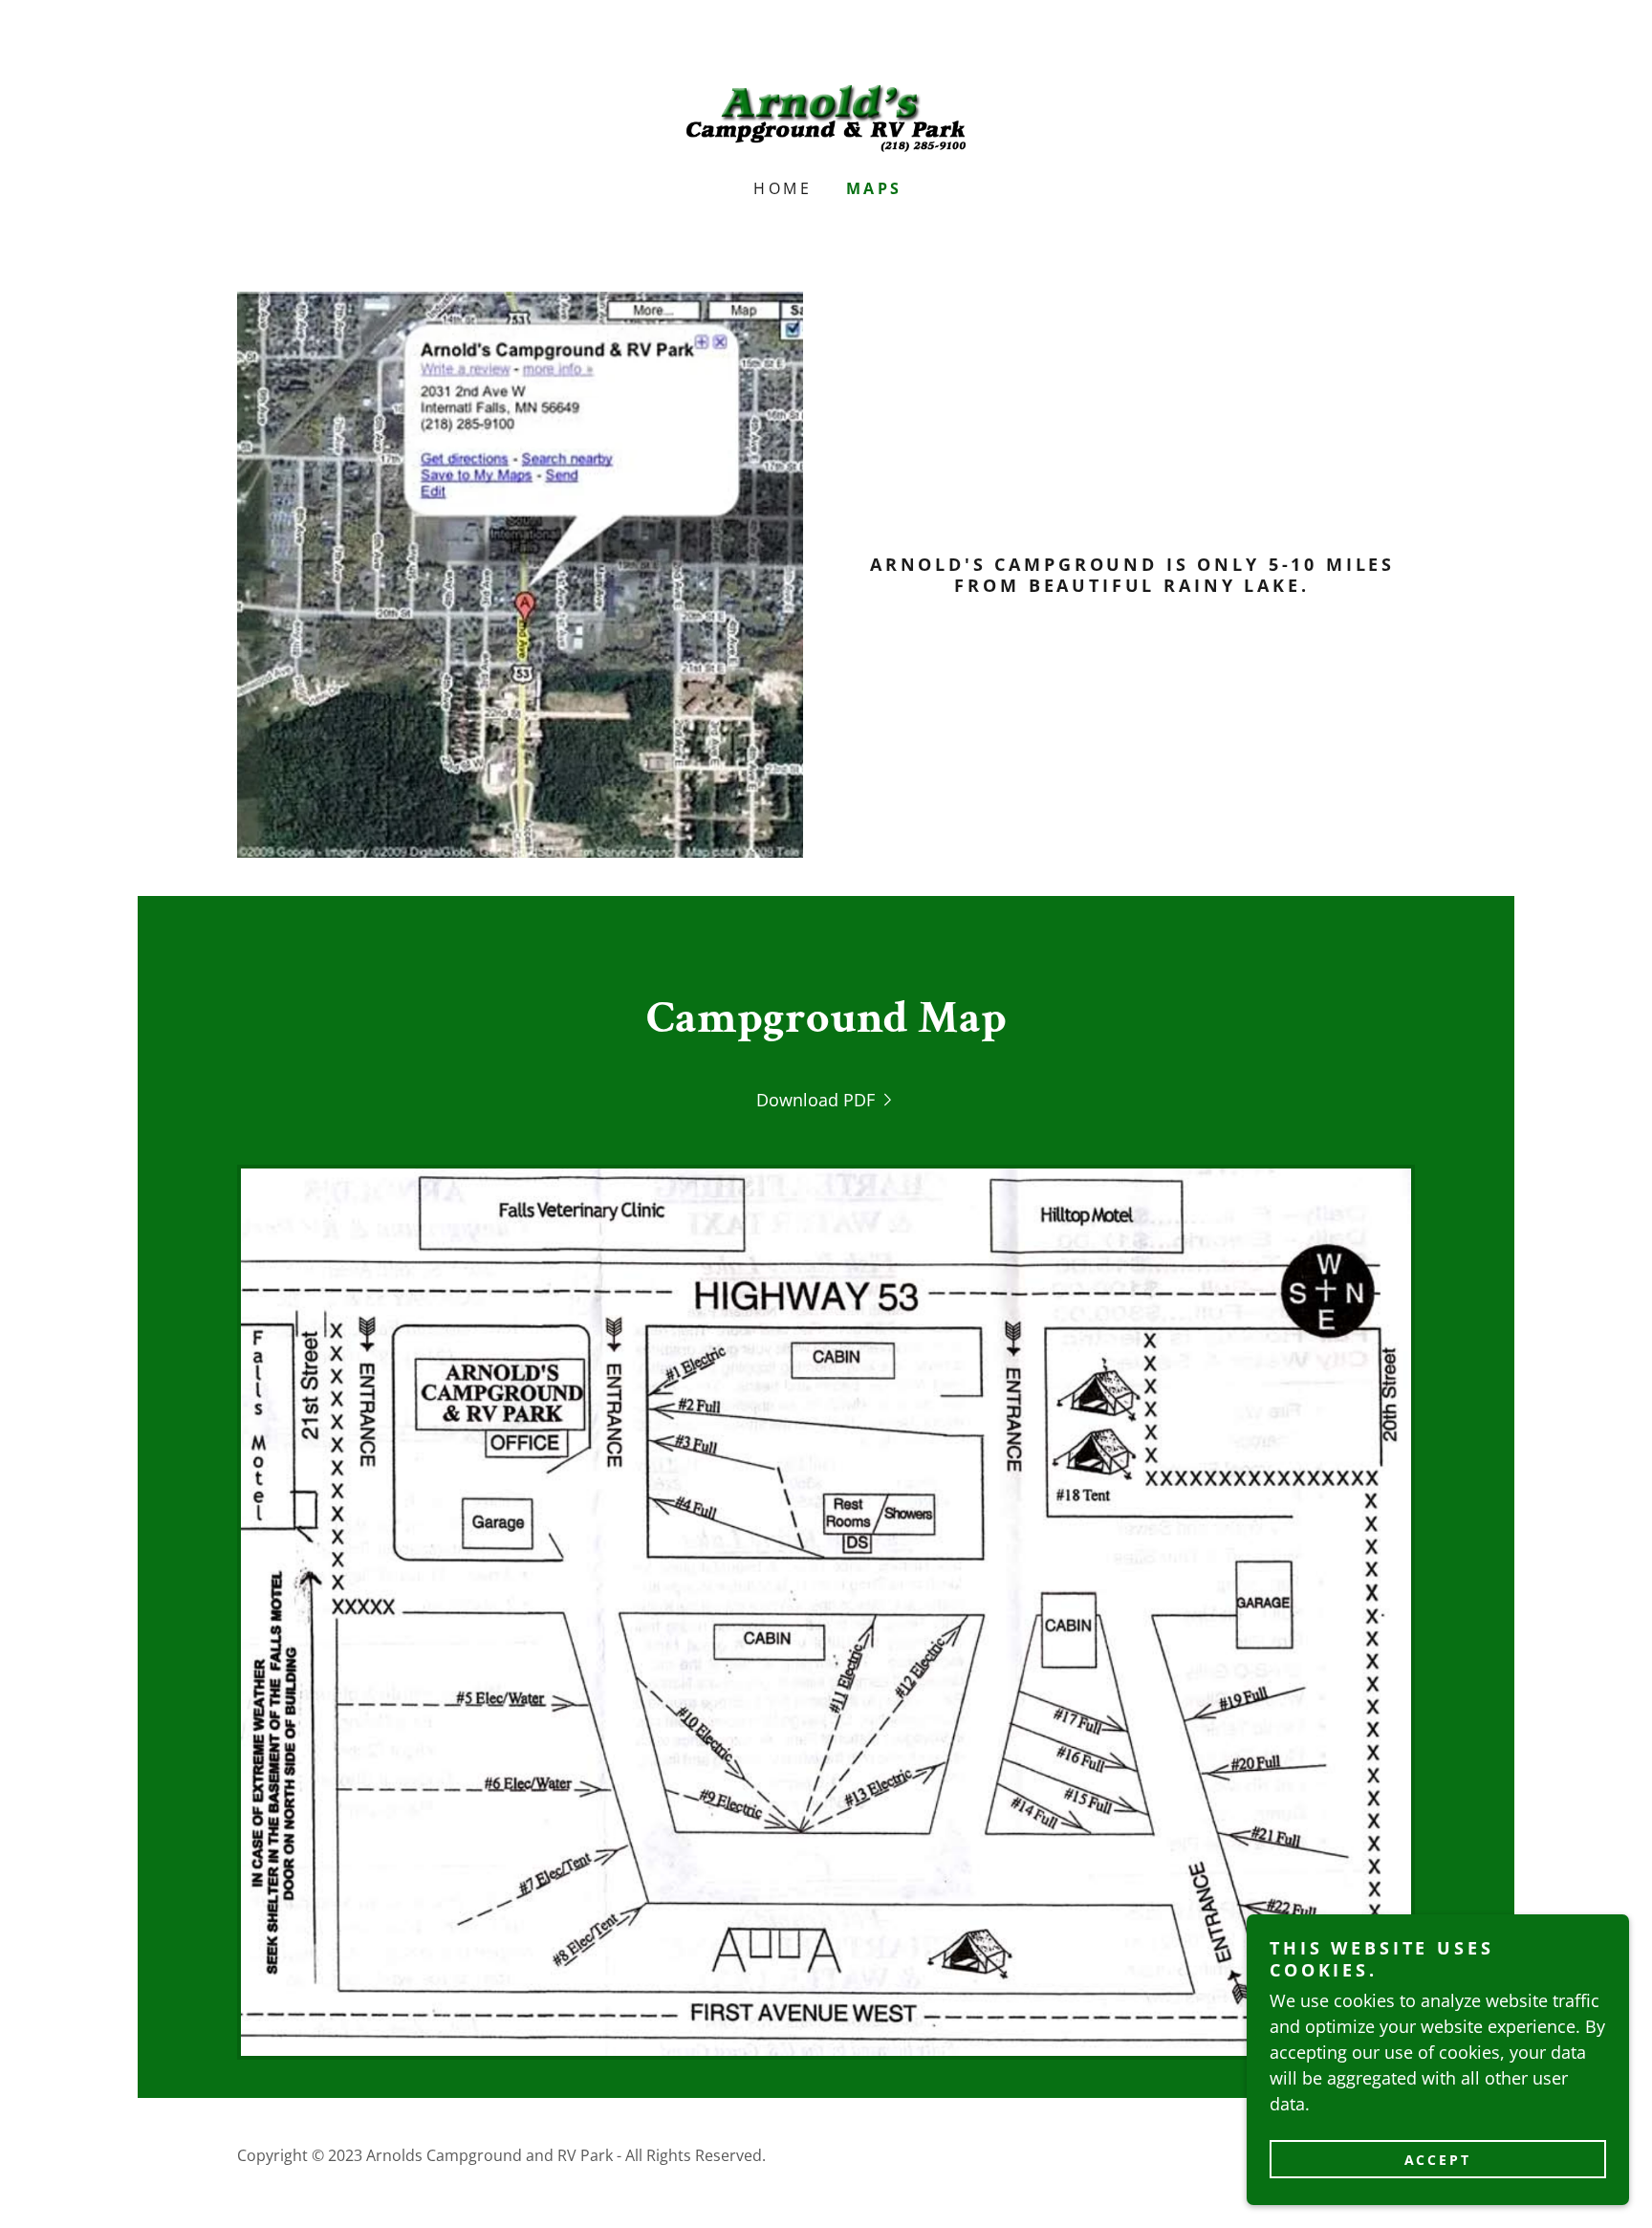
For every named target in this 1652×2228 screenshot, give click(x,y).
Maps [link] (874, 188)
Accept (1438, 2160)
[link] (826, 116)
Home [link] (783, 188)
